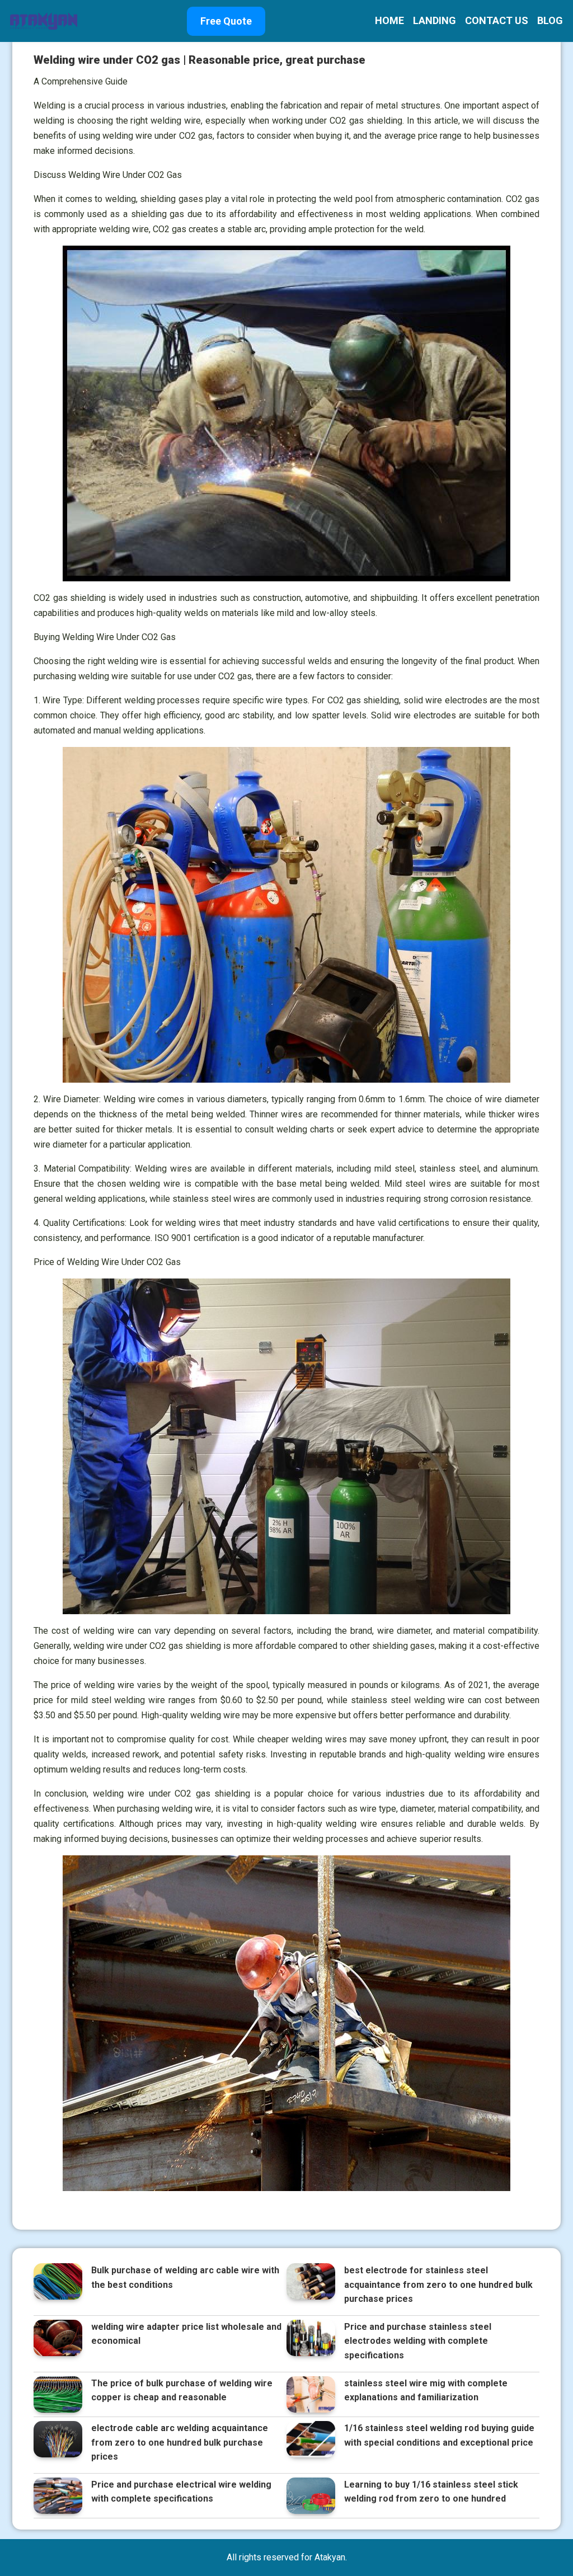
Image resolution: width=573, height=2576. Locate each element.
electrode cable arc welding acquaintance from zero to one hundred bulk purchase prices (180, 2442)
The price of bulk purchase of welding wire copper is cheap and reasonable (182, 2391)
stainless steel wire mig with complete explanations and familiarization (426, 2391)
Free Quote (226, 21)
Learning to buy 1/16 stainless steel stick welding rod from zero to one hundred (431, 2492)
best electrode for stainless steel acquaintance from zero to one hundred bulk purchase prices (438, 2284)
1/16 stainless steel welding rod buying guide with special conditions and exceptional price (439, 2435)
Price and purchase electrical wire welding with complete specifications (181, 2492)
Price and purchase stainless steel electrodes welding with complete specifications (418, 2341)
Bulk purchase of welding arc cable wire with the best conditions (185, 2277)
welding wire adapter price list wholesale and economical (186, 2334)
